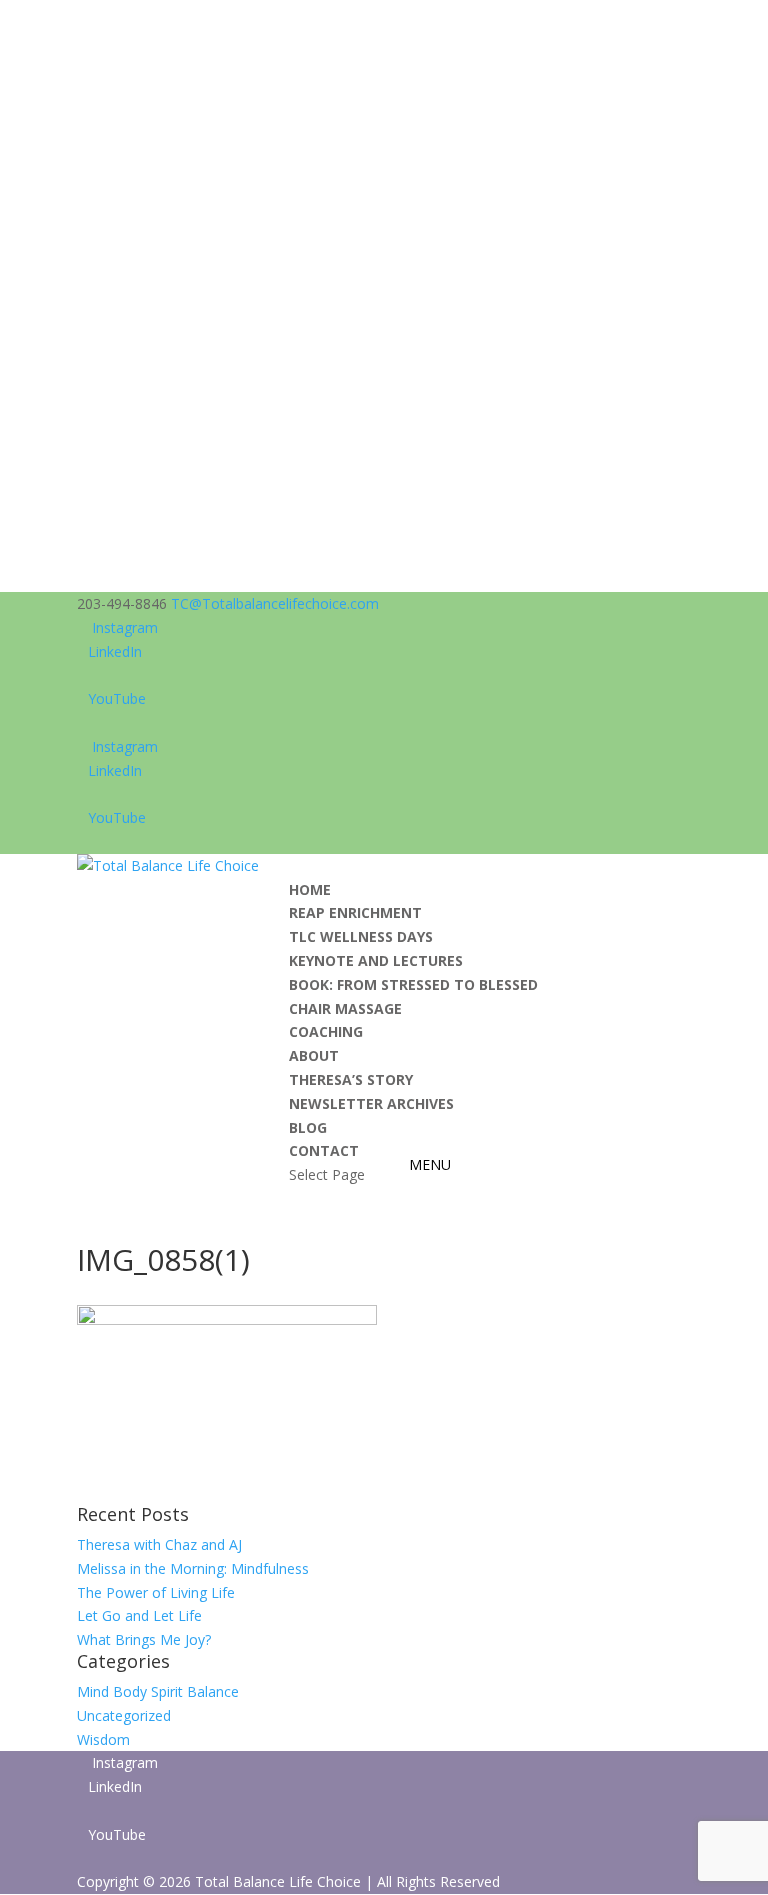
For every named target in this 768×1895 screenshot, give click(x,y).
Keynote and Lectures (376, 960)
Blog (308, 1127)
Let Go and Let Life (139, 1615)
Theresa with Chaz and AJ (159, 1544)
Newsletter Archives (371, 1103)
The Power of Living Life (156, 1592)
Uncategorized (124, 1715)
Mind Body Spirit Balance (158, 1691)
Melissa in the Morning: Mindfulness (193, 1568)
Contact (324, 1150)
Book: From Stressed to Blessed (413, 984)
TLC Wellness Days (361, 936)
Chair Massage (345, 1008)
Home (310, 889)
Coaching (326, 1031)
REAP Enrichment (355, 912)
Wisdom (103, 1739)
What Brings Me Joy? (144, 1639)
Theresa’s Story (351, 1079)
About (314, 1055)
